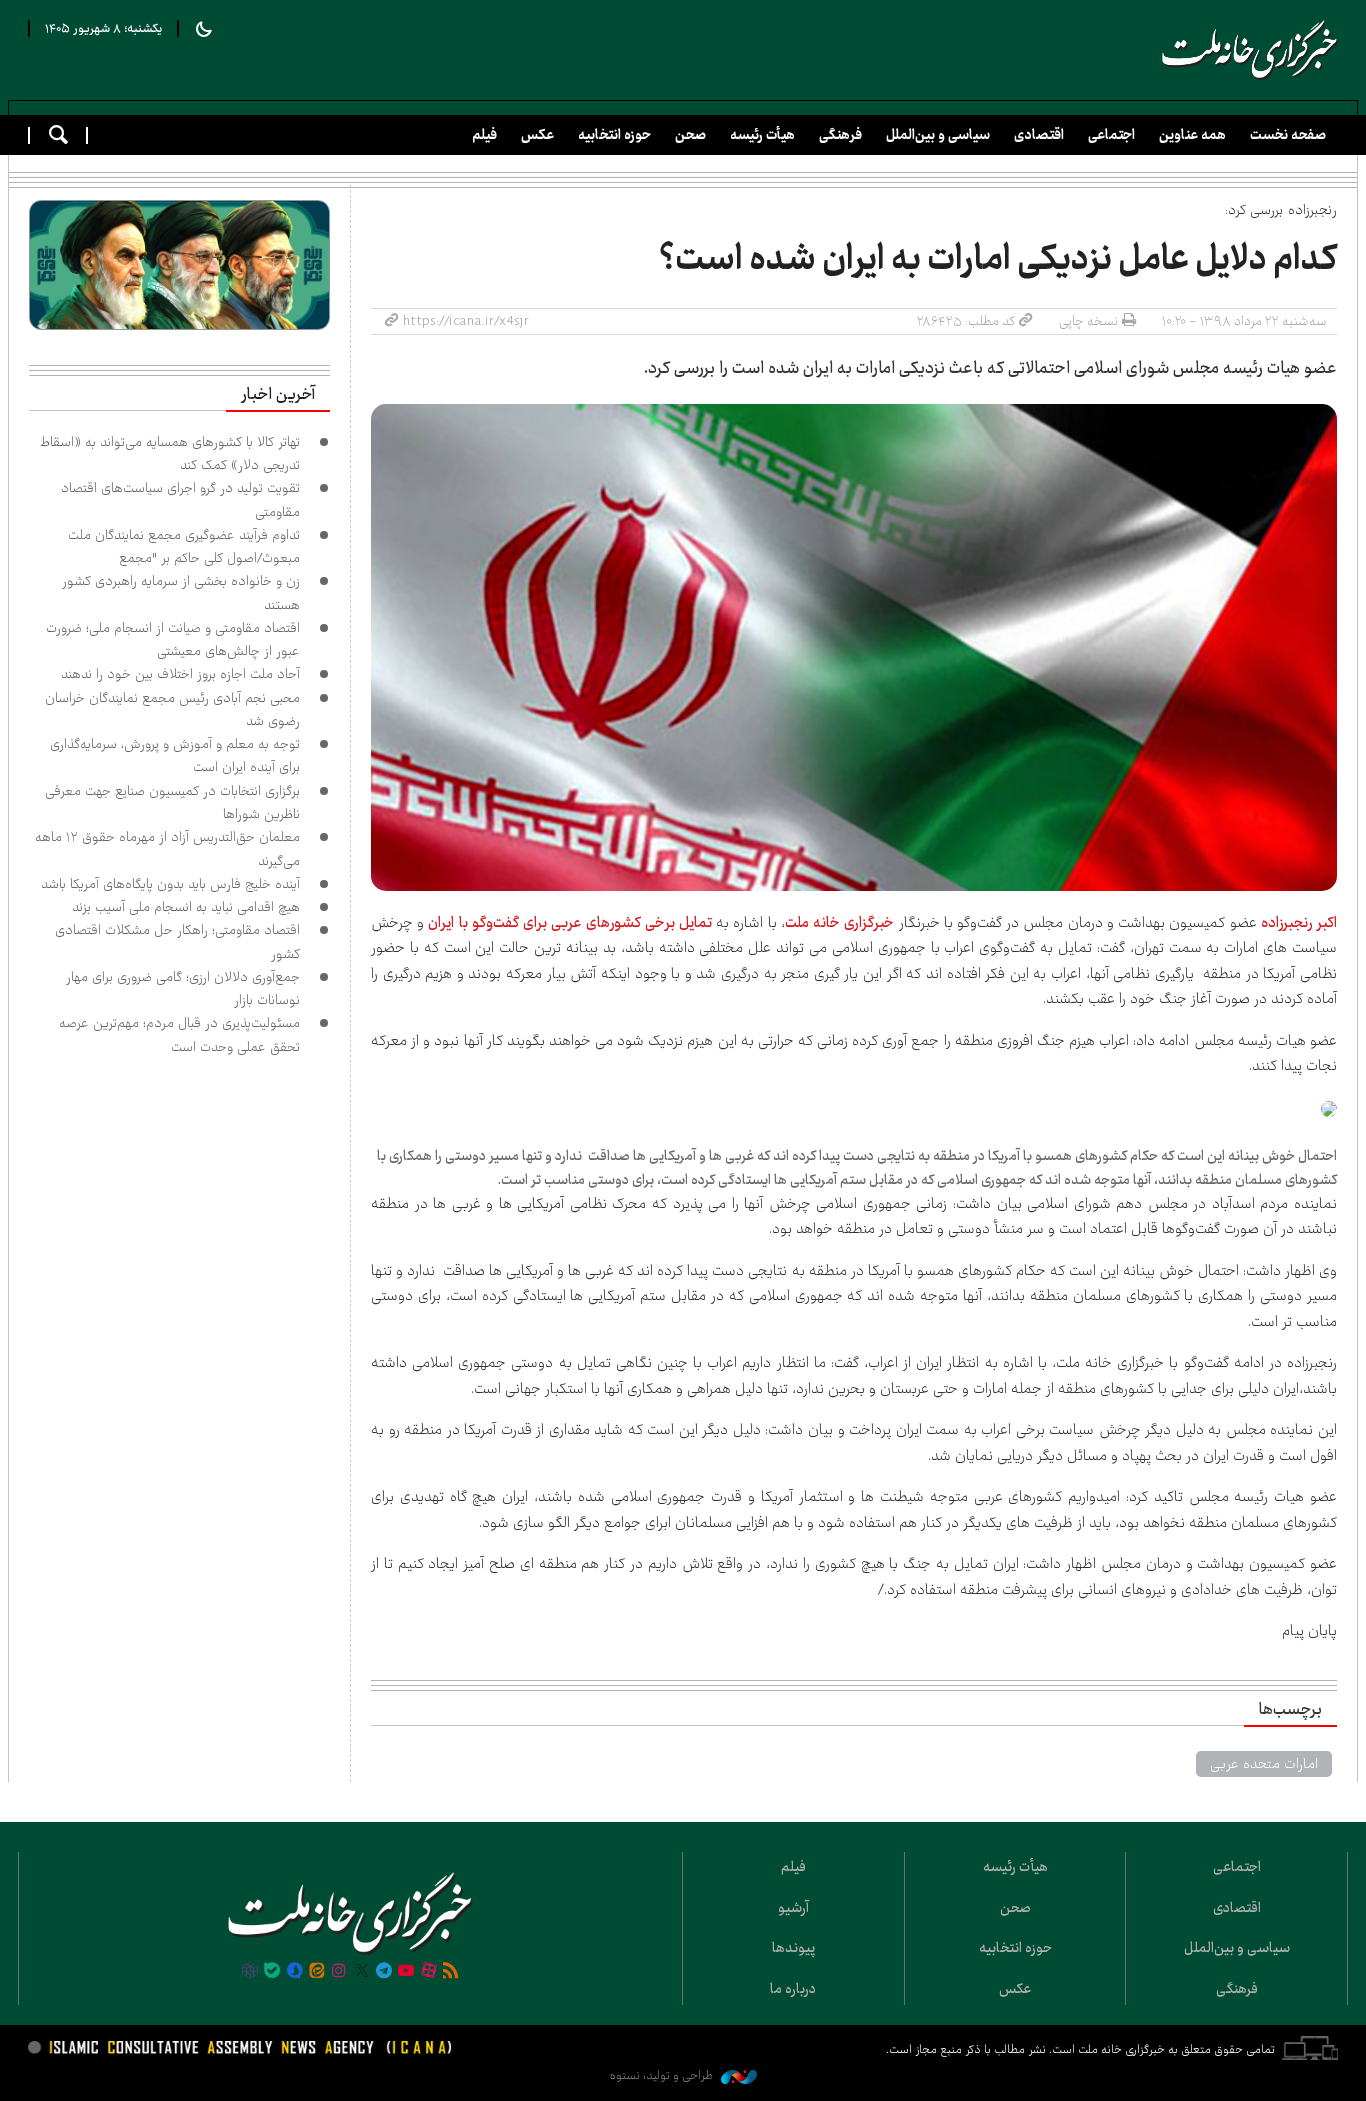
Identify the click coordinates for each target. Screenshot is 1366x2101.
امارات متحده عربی (1264, 1764)
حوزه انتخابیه (614, 135)
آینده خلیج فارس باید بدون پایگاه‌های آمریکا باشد (170, 884)
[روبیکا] (250, 1972)
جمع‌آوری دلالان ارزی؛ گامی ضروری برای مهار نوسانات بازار (183, 988)
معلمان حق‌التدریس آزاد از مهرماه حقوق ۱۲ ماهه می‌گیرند (167, 848)
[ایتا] (317, 1972)
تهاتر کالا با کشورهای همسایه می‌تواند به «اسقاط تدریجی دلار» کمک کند (170, 453)
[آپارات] (429, 1972)
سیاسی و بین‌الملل (938, 135)
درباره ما (793, 1989)
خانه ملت (1250, 50)
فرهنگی (840, 135)
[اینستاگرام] (339, 1972)
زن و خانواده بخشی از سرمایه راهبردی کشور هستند (181, 592)
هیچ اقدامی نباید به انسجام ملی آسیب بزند (186, 907)
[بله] (272, 1972)
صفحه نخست (1288, 135)
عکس (537, 135)
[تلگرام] (384, 1972)
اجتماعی (1111, 135)
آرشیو (793, 1908)
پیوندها (793, 1948)
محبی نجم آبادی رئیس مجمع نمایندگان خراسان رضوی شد (172, 709)
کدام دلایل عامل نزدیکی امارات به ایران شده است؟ (998, 259)
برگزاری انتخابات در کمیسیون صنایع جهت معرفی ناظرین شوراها (172, 802)
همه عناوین (1192, 135)
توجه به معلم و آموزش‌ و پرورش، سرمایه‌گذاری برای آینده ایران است (175, 755)
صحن (690, 135)
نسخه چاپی (1088, 321)
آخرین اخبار (278, 395)
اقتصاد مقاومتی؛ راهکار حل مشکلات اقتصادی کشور (177, 941)
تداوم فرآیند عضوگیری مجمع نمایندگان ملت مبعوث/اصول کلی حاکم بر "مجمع (184, 546)
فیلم (484, 135)
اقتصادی (1039, 135)
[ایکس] (362, 1972)
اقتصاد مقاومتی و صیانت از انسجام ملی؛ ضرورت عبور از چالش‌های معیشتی (173, 639)
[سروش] (294, 1972)
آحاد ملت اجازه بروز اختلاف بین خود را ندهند (180, 674)
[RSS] (451, 1972)
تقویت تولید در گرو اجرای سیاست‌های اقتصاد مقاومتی (180, 499)
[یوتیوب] (406, 1972)
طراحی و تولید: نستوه (663, 2075)
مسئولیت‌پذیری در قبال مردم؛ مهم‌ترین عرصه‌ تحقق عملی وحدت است (179, 1034)
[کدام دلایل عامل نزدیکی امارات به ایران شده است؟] (854, 647)
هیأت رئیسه (762, 135)
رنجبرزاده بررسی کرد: (1281, 210)
